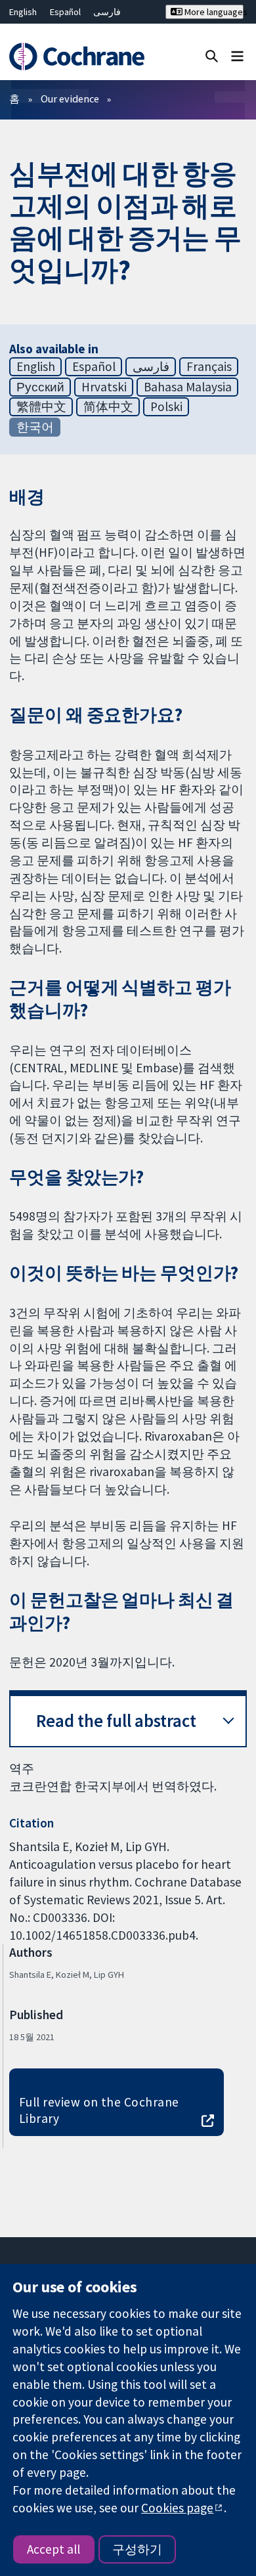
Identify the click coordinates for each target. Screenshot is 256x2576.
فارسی (107, 12)
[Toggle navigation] (237, 55)
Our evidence (70, 98)
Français (209, 366)
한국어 (35, 427)
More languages (213, 12)
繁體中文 (41, 406)
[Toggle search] (212, 55)
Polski (166, 406)
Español (65, 12)
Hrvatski (104, 387)
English (23, 12)
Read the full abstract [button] (116, 1721)
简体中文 (108, 406)
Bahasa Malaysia (188, 387)
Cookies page (177, 2508)
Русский (40, 387)
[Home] (76, 57)
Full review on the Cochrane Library (99, 2110)
